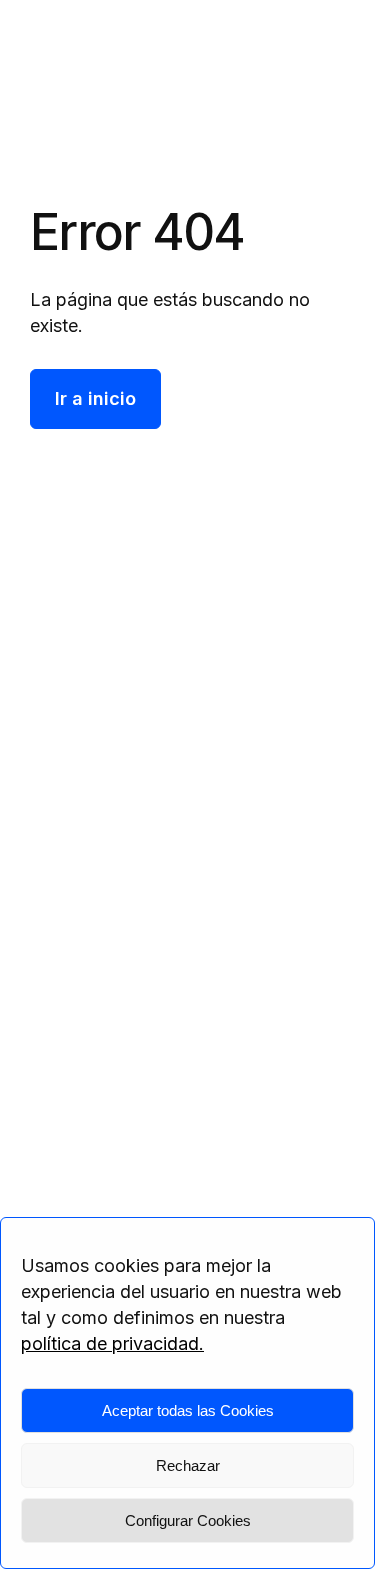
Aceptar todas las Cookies (188, 1410)
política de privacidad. (112, 1343)
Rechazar (188, 1465)
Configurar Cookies (188, 1520)
